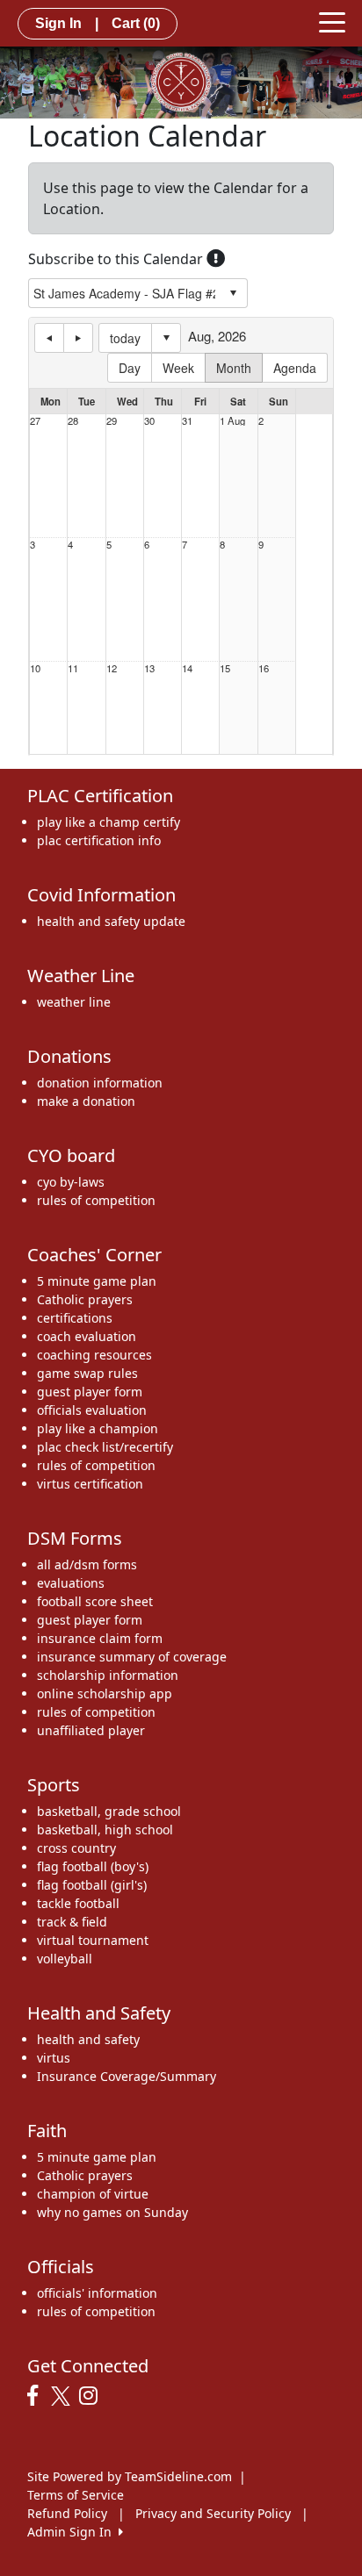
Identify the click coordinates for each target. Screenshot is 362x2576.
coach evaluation (87, 1336)
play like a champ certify (109, 822)
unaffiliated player (91, 1730)
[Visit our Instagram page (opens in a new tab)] (93, 2396)
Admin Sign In (73, 2532)
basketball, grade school (109, 1811)
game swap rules (87, 1373)
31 (187, 421)
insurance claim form (100, 1638)
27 (35, 421)
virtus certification (90, 1484)
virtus (54, 2058)
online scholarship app (105, 1693)
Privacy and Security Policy (213, 2513)
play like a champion (98, 1428)
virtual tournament (93, 1940)
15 (225, 668)
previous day (49, 338)
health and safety (88, 2039)
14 (187, 668)
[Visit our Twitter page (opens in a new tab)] (63, 2396)
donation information (100, 1083)
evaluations (71, 1583)
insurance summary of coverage (132, 1657)
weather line (74, 1002)
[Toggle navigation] (332, 21)
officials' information (97, 2293)
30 (149, 421)
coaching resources (94, 1355)
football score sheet (95, 1601)
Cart (136, 23)
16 (264, 668)
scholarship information (108, 1675)
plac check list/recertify (105, 1447)
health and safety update (111, 921)
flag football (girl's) (92, 1885)
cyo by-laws (71, 1182)
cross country (76, 1848)
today (125, 338)
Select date (166, 338)
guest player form (90, 1392)
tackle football (78, 1903)
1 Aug (232, 421)
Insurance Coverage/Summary (127, 2076)
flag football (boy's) (93, 1866)
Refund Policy (67, 2513)
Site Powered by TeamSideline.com (130, 2476)
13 (149, 668)
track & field (72, 1922)
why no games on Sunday (112, 2212)
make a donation (86, 1101)
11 (73, 668)
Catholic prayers (85, 1299)
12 (112, 668)
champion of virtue (93, 2194)
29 (112, 421)
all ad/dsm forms (87, 1564)
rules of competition (96, 1200)
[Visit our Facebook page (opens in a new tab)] (37, 2396)
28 (73, 421)
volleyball (65, 1959)
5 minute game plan (97, 1281)
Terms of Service (76, 2495)
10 (35, 668)
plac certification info (99, 840)
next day (78, 338)
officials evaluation (92, 1410)
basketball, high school (105, 1830)
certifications (75, 1318)
